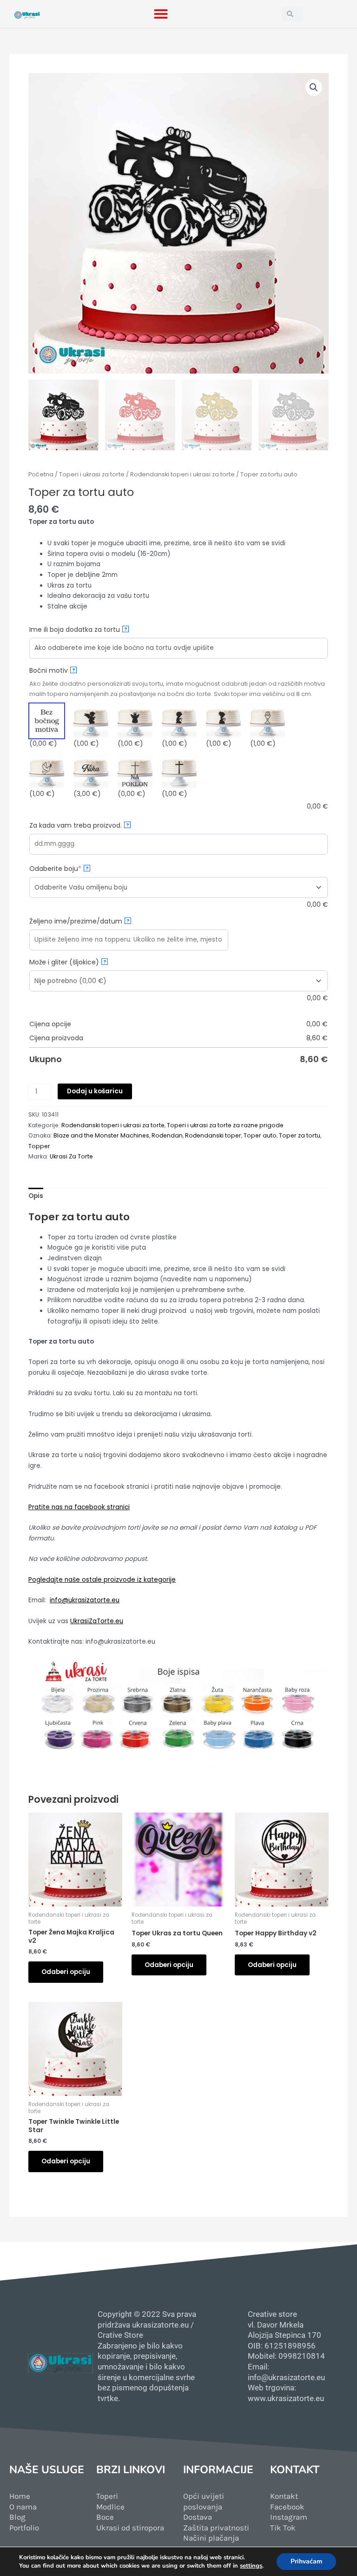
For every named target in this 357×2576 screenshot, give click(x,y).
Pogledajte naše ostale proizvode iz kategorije (102, 1580)
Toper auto (260, 1135)
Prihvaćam (306, 2561)
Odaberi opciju (66, 1972)
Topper (39, 1146)
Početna (41, 474)
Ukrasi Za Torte (71, 1156)
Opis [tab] (36, 1196)
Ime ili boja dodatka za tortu (78, 629)
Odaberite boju (72, 869)
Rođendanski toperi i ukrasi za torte (182, 474)
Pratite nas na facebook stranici (79, 1507)
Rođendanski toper (213, 1135)
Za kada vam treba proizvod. (79, 825)
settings (251, 2566)
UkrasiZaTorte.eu (97, 1621)
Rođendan (167, 1135)
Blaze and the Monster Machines (101, 1135)
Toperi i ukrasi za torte (92, 474)
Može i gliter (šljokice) (68, 962)
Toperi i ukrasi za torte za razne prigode (225, 1125)
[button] (161, 14)
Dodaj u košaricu (95, 1091)
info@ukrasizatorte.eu (85, 1600)
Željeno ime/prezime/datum (79, 921)
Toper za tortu (300, 1135)
